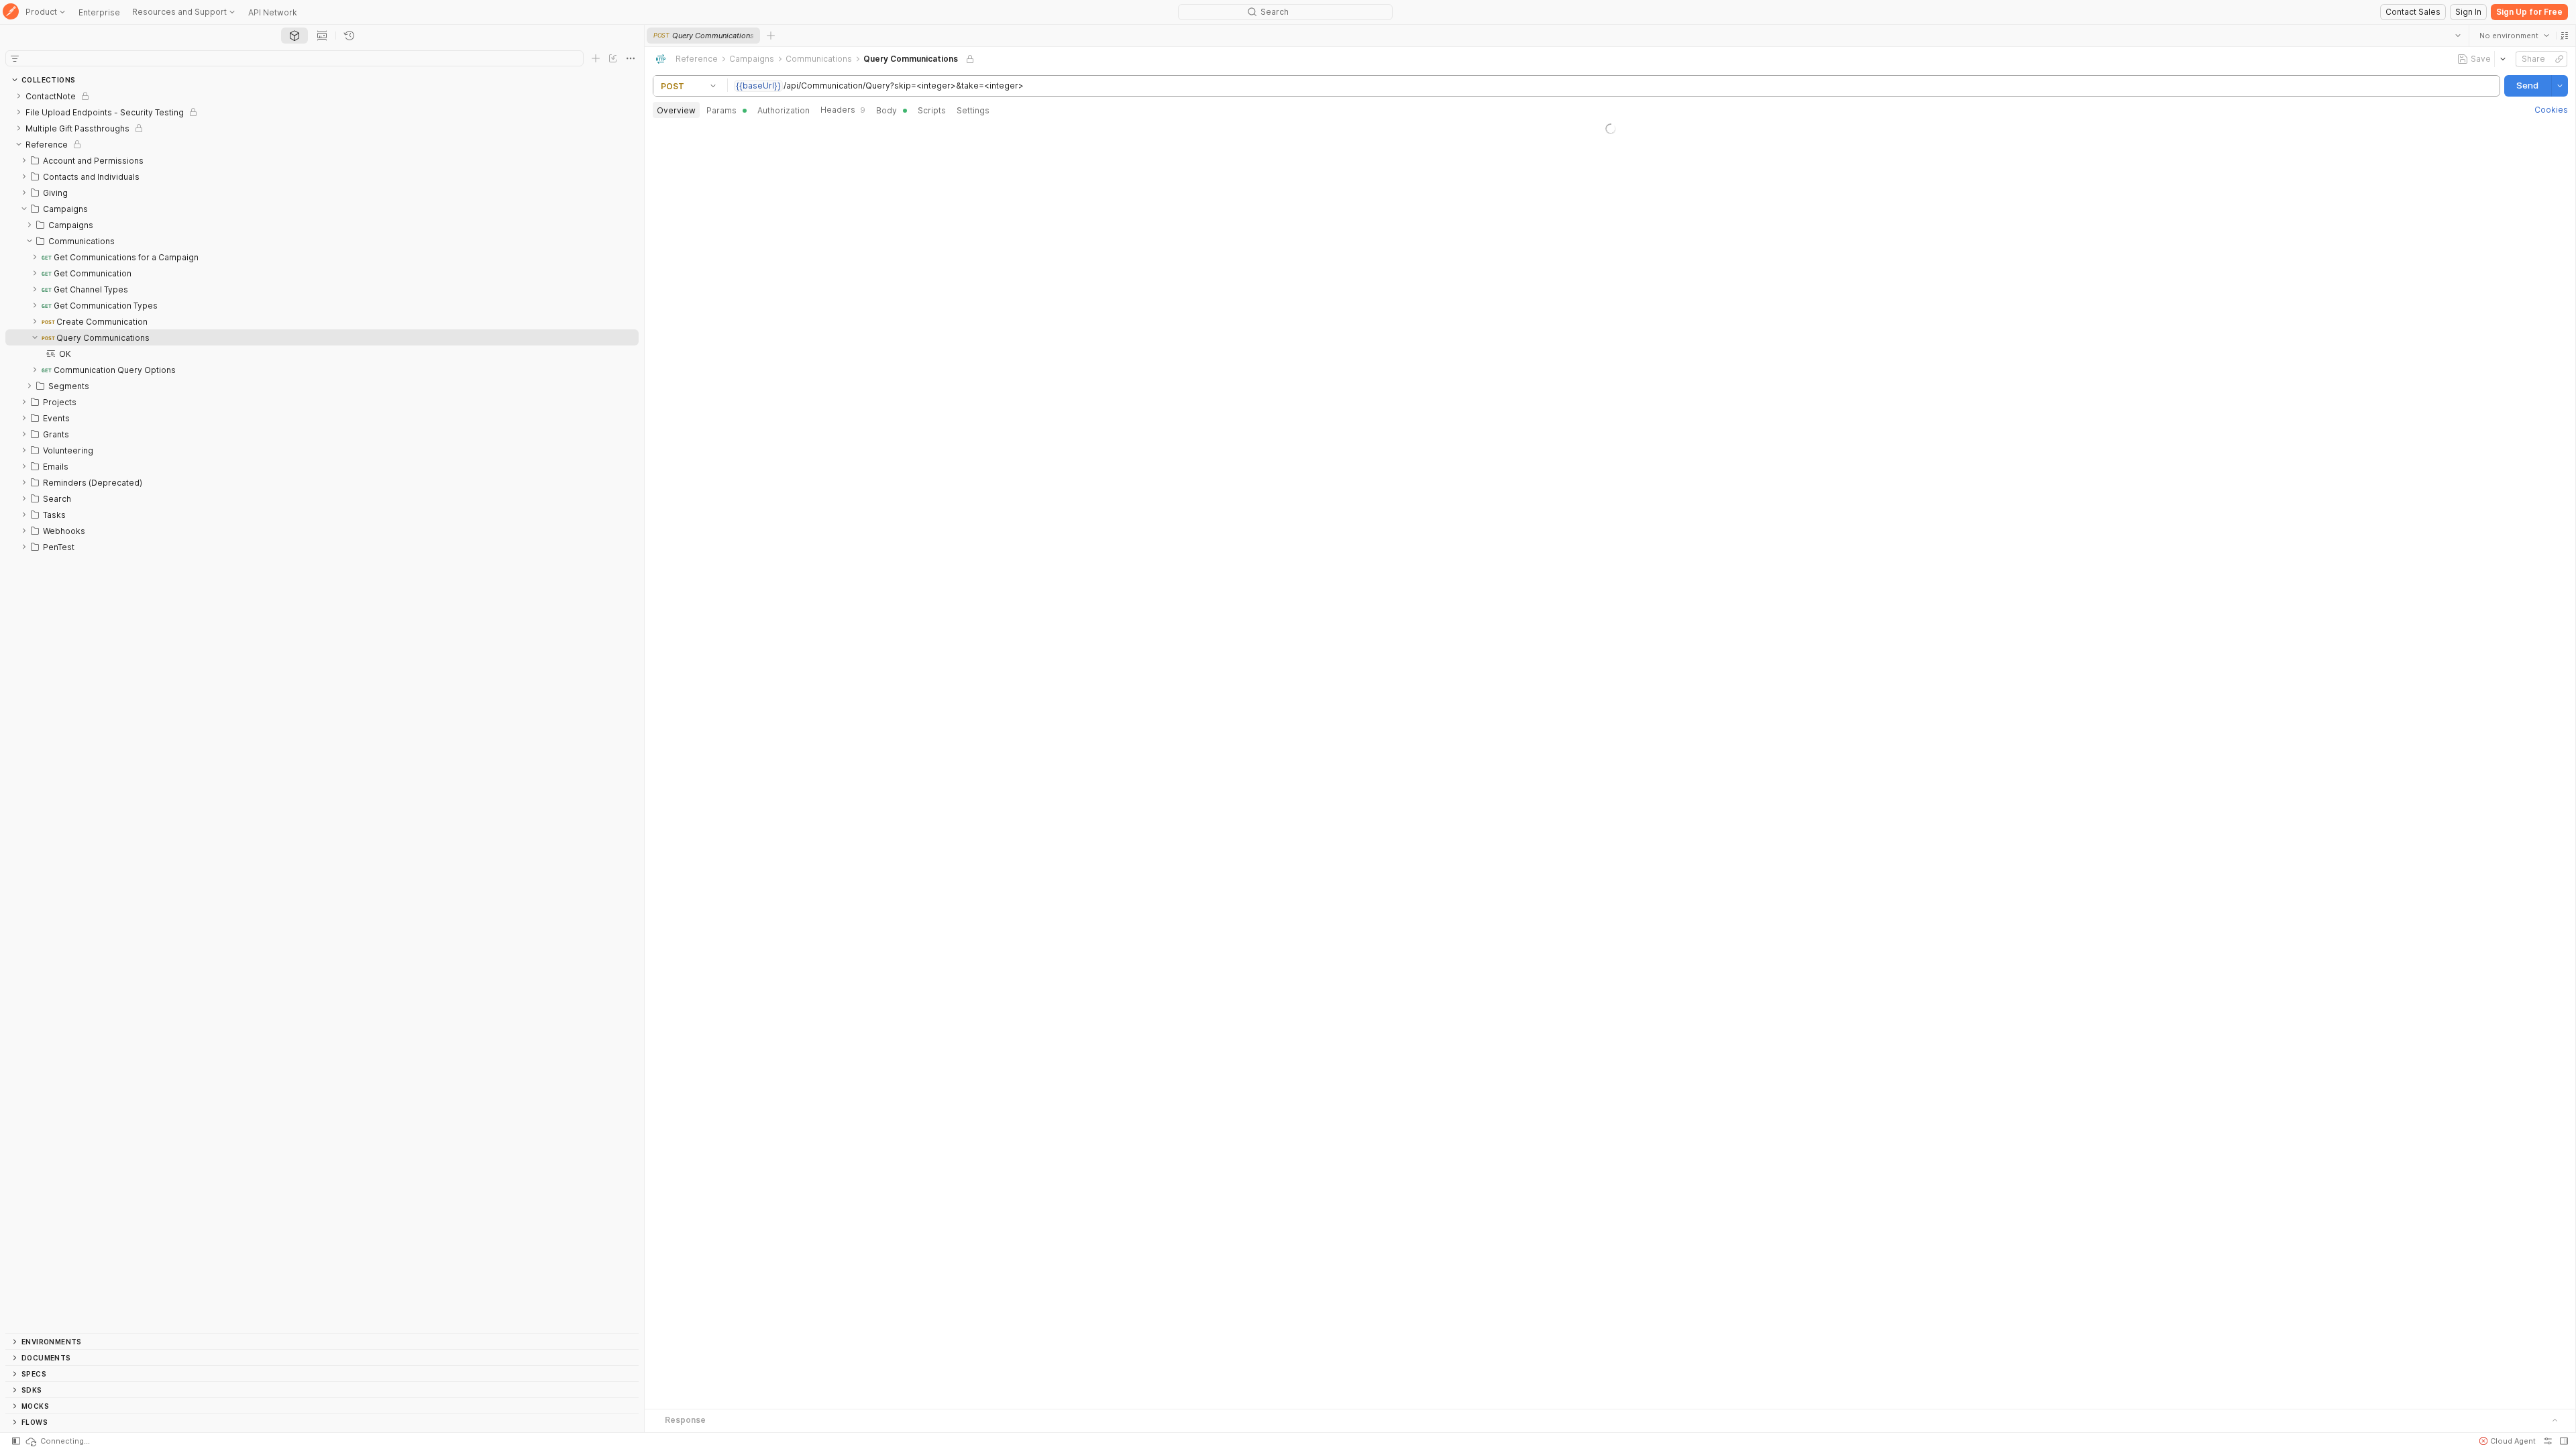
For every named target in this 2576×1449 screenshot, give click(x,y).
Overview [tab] (676, 110)
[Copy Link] (2559, 59)
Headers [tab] (843, 110)
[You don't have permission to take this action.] (771, 36)
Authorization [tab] (784, 110)
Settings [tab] (973, 110)
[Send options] (2559, 86)
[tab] (294, 36)
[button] (2564, 36)
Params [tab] (721, 110)
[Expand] (19, 96)
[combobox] (2514, 36)
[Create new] (596, 58)
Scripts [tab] (932, 110)
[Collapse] (19, 144)
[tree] (322, 710)
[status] (57, 1441)
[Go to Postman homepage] (11, 12)
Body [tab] (887, 110)
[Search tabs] (2457, 36)
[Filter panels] (15, 58)
